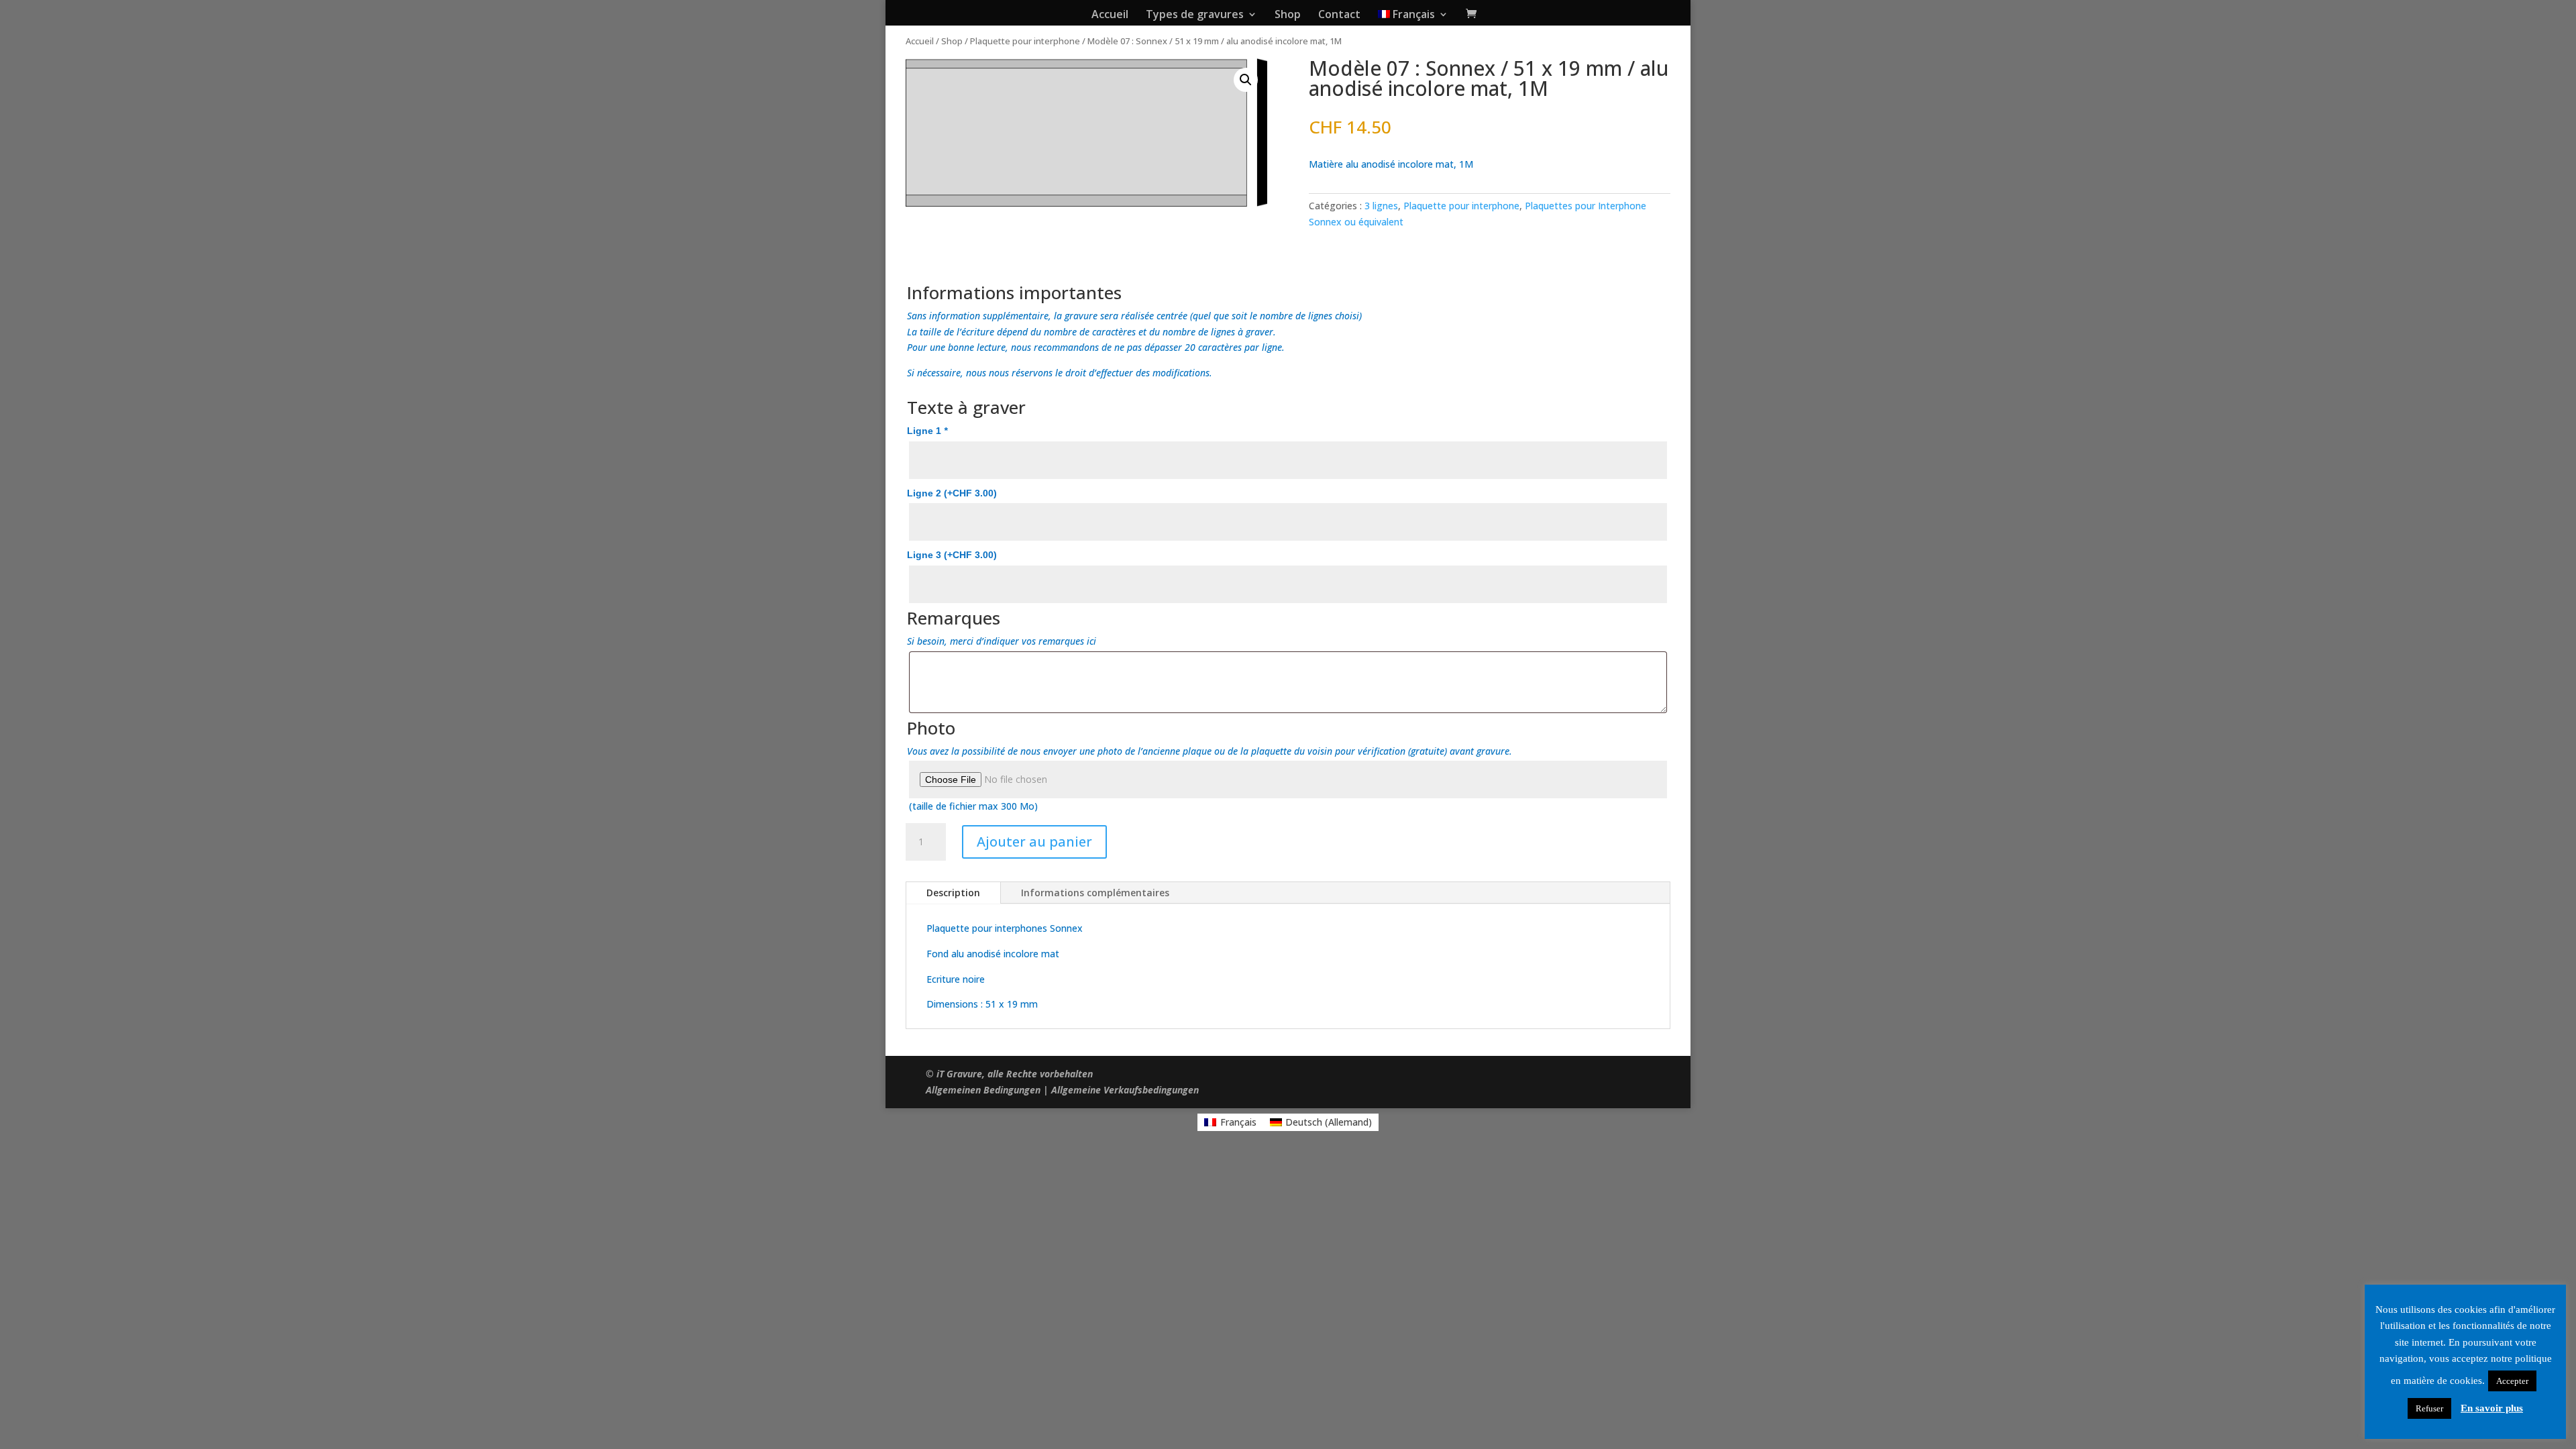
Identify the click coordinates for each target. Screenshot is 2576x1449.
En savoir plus (2492, 1408)
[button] (1246, 80)
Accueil (1110, 15)
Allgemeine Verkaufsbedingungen (1125, 1090)
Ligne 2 (952, 493)
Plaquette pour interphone (1025, 41)
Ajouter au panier (1034, 842)
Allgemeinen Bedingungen (983, 1090)
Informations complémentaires (1095, 893)
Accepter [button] (2512, 1381)
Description (953, 893)
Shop (1288, 15)
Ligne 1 (927, 431)
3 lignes (1381, 206)
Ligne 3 (952, 555)
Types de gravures (1195, 15)
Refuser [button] (2429, 1408)
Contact (1339, 15)
